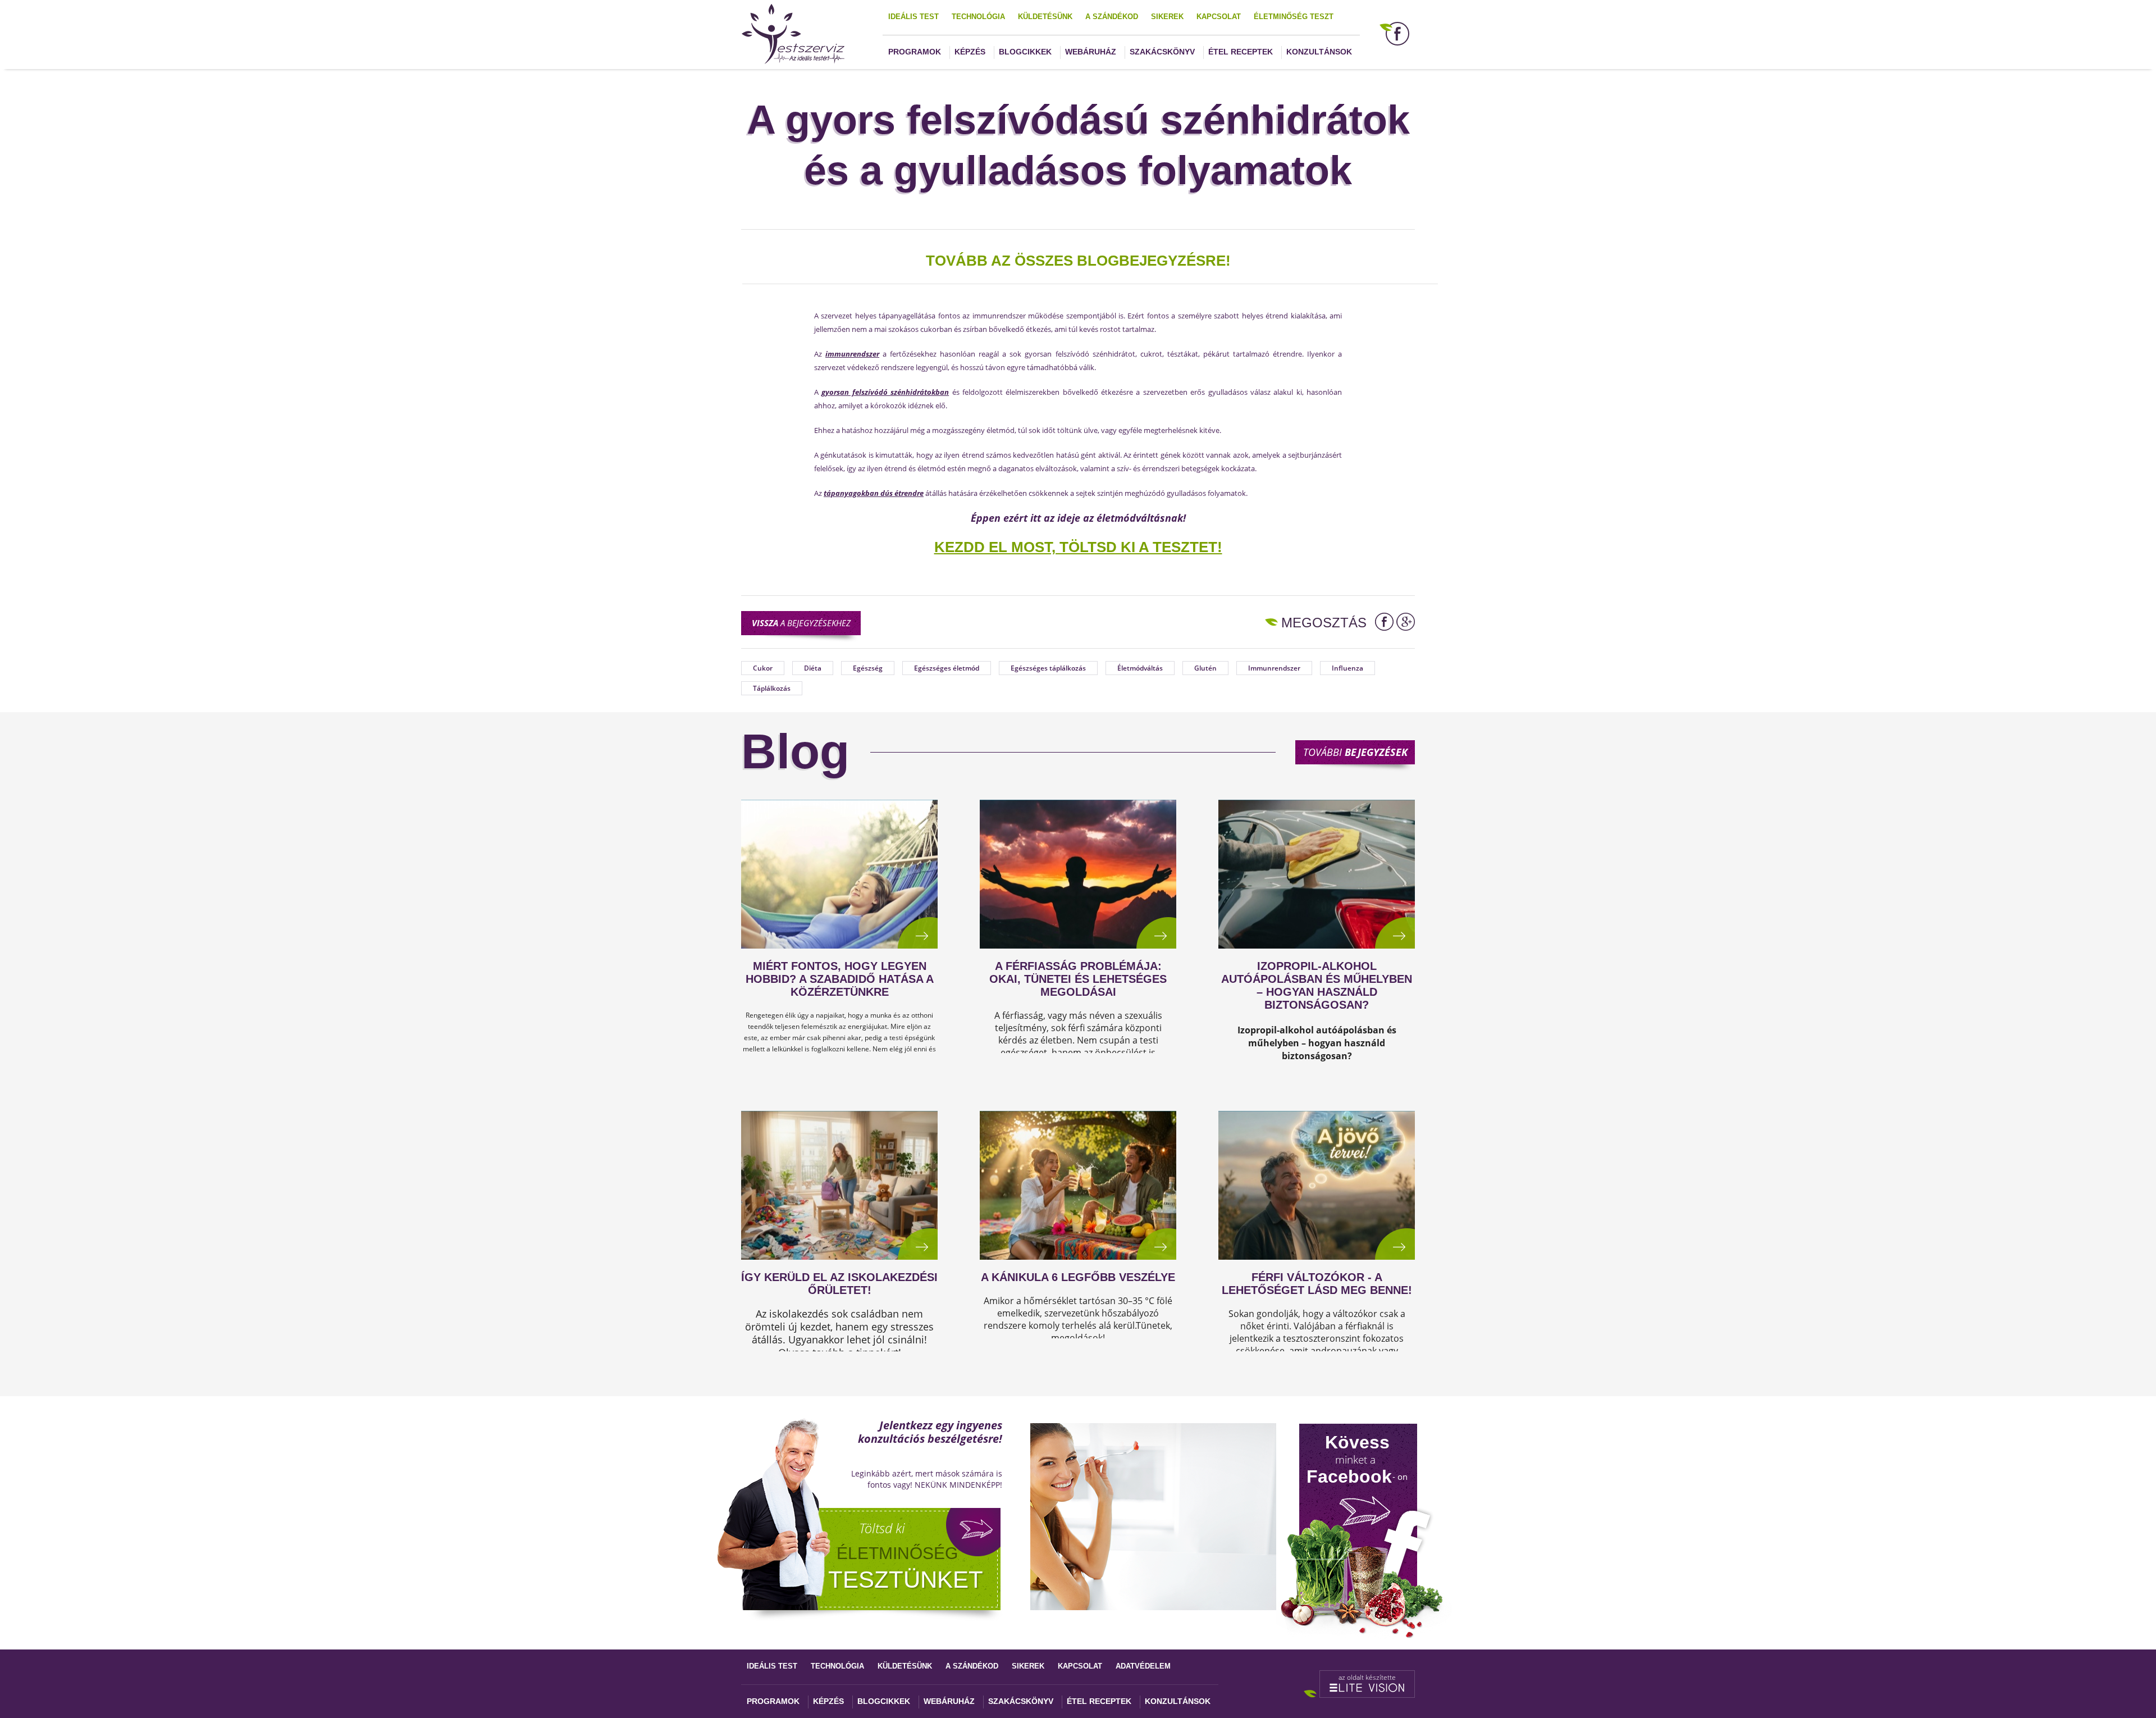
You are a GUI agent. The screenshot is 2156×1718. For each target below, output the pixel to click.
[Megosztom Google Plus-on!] (1406, 622)
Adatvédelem (1143, 1666)
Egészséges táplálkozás (1048, 668)
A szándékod (1112, 17)
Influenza (1347, 668)
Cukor (763, 668)
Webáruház (1091, 52)
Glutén (1205, 668)
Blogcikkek (1025, 52)
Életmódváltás (1140, 668)
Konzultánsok (1319, 52)
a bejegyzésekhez (801, 623)
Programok (915, 52)
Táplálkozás (772, 688)
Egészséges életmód (947, 668)
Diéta (813, 668)
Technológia (978, 17)
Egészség (868, 668)
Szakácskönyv (1162, 52)
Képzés (970, 52)
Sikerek (1167, 17)
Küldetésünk (1045, 17)
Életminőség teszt (1294, 17)
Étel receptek (1241, 52)
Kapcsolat (1219, 17)
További (1355, 752)
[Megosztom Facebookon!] (1384, 622)
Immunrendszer (1274, 668)
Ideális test (913, 17)
